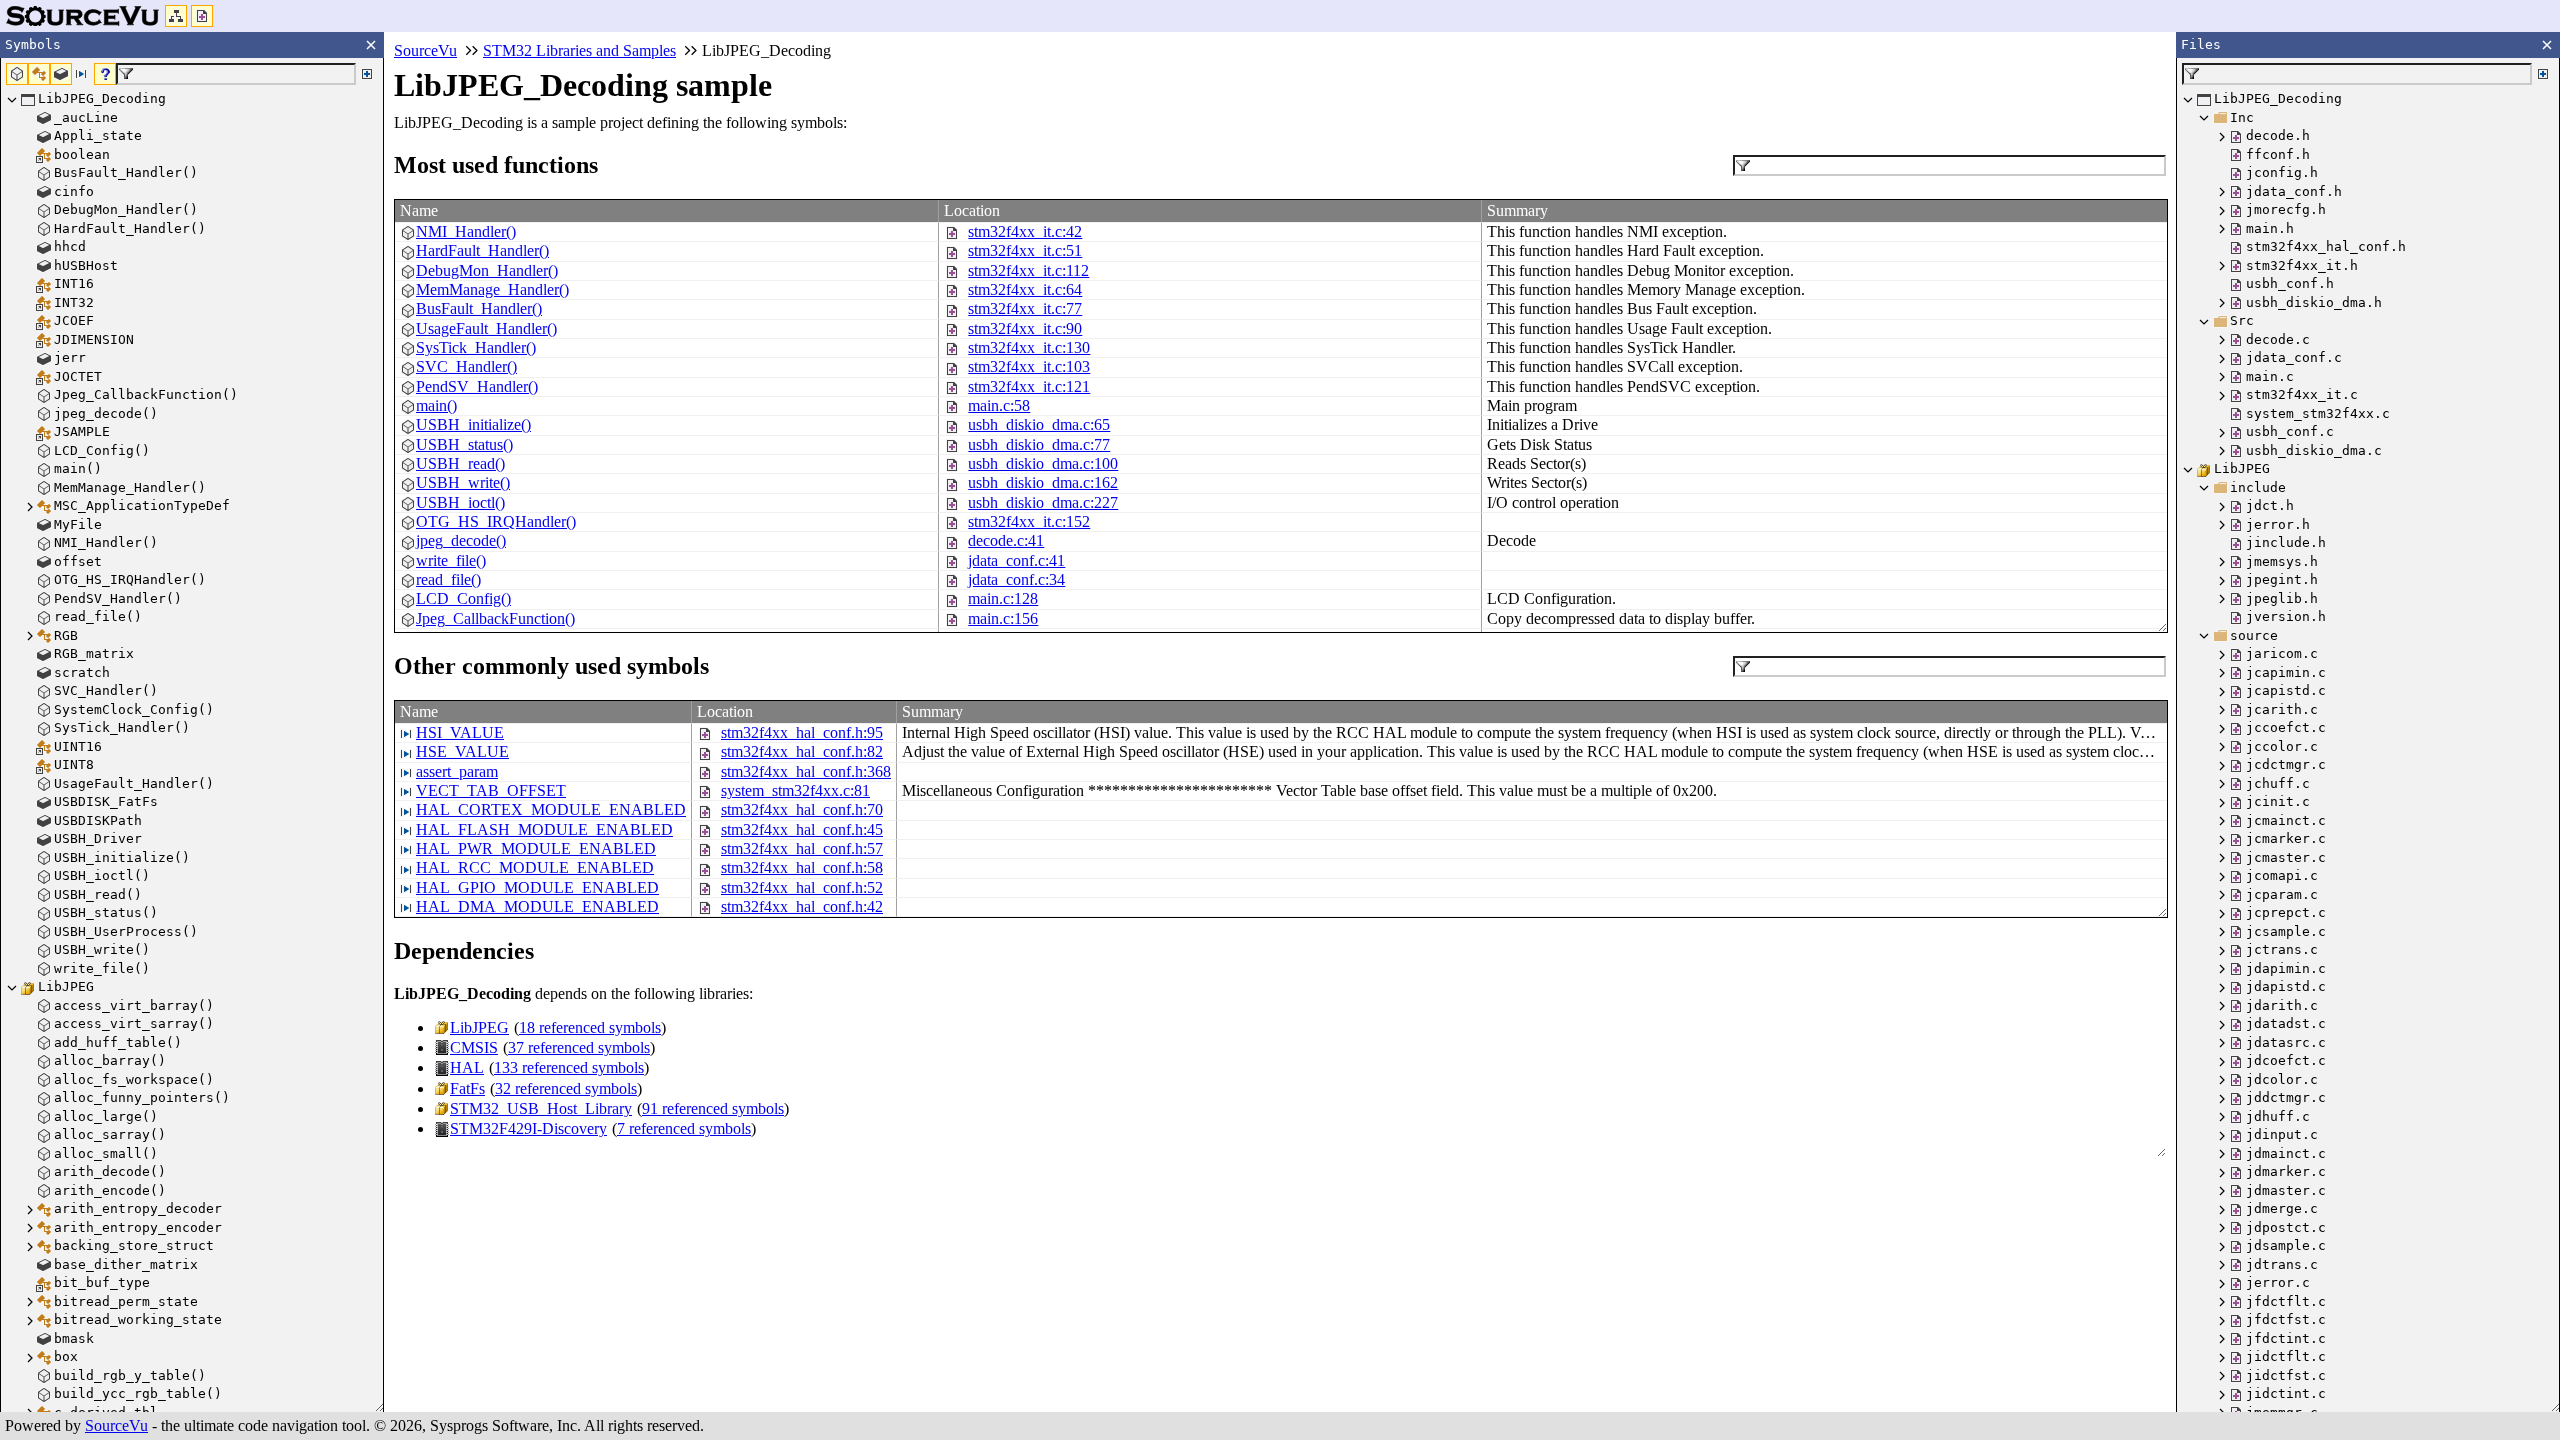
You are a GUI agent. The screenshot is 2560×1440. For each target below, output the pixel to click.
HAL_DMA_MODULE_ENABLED (537, 906)
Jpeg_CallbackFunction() (495, 618)
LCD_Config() (463, 598)
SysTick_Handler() (476, 347)
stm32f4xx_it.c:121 (1029, 386)
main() (436, 405)
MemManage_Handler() (492, 289)
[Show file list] (202, 16)
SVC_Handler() (466, 366)
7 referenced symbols (684, 1128)
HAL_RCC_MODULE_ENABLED (535, 867)
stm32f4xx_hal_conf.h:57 (802, 848)
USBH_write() (463, 482)
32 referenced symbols (566, 1088)
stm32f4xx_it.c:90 (1025, 328)
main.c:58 (999, 405)
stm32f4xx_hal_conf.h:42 (802, 906)
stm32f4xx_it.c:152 (1029, 521)
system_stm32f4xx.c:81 (795, 790)
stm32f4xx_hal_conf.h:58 (802, 867)
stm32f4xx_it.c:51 (1025, 250)
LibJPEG (479, 1027)
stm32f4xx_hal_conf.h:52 (802, 887)
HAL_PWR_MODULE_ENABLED (536, 848)
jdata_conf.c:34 (1016, 579)
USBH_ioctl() (460, 502)
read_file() (448, 579)
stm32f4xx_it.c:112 (1028, 270)
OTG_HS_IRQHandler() (496, 521)
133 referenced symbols (569, 1067)
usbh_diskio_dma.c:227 (1043, 502)
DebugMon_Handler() (487, 270)
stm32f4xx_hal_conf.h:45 (802, 829)
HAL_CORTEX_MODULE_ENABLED (551, 809)
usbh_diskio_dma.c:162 (1043, 482)
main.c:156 (1003, 618)
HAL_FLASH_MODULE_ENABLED (544, 829)
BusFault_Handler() (479, 308)
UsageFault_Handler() (486, 328)
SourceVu (116, 1425)
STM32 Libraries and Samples (579, 50)
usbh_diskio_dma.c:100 (1043, 463)
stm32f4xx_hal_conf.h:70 (802, 809)
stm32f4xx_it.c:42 (1025, 231)
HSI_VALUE (460, 732)
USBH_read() (460, 463)
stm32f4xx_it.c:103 (1029, 366)
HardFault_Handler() (482, 250)
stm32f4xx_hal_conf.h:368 (806, 771)
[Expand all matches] (367, 74)
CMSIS (474, 1047)
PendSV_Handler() (477, 386)
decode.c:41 (1006, 540)
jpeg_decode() (461, 540)
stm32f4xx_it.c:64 (1025, 289)
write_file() (451, 560)
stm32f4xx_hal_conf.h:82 (802, 751)
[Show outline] (176, 16)
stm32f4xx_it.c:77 (1025, 308)
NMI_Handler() (466, 231)
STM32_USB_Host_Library (541, 1108)
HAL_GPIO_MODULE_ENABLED (537, 887)
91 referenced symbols (713, 1108)
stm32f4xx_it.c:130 (1029, 347)
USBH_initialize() (473, 424)
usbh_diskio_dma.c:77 (1039, 444)
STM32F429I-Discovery (528, 1128)
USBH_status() (464, 444)
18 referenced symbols (590, 1027)
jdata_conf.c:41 (1016, 560)
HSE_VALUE (462, 751)
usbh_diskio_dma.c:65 (1039, 424)
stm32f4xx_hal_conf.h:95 (802, 732)
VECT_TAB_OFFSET (491, 790)
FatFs (467, 1088)
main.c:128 (1003, 598)
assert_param (457, 771)
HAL (467, 1067)
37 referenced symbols (579, 1047)
